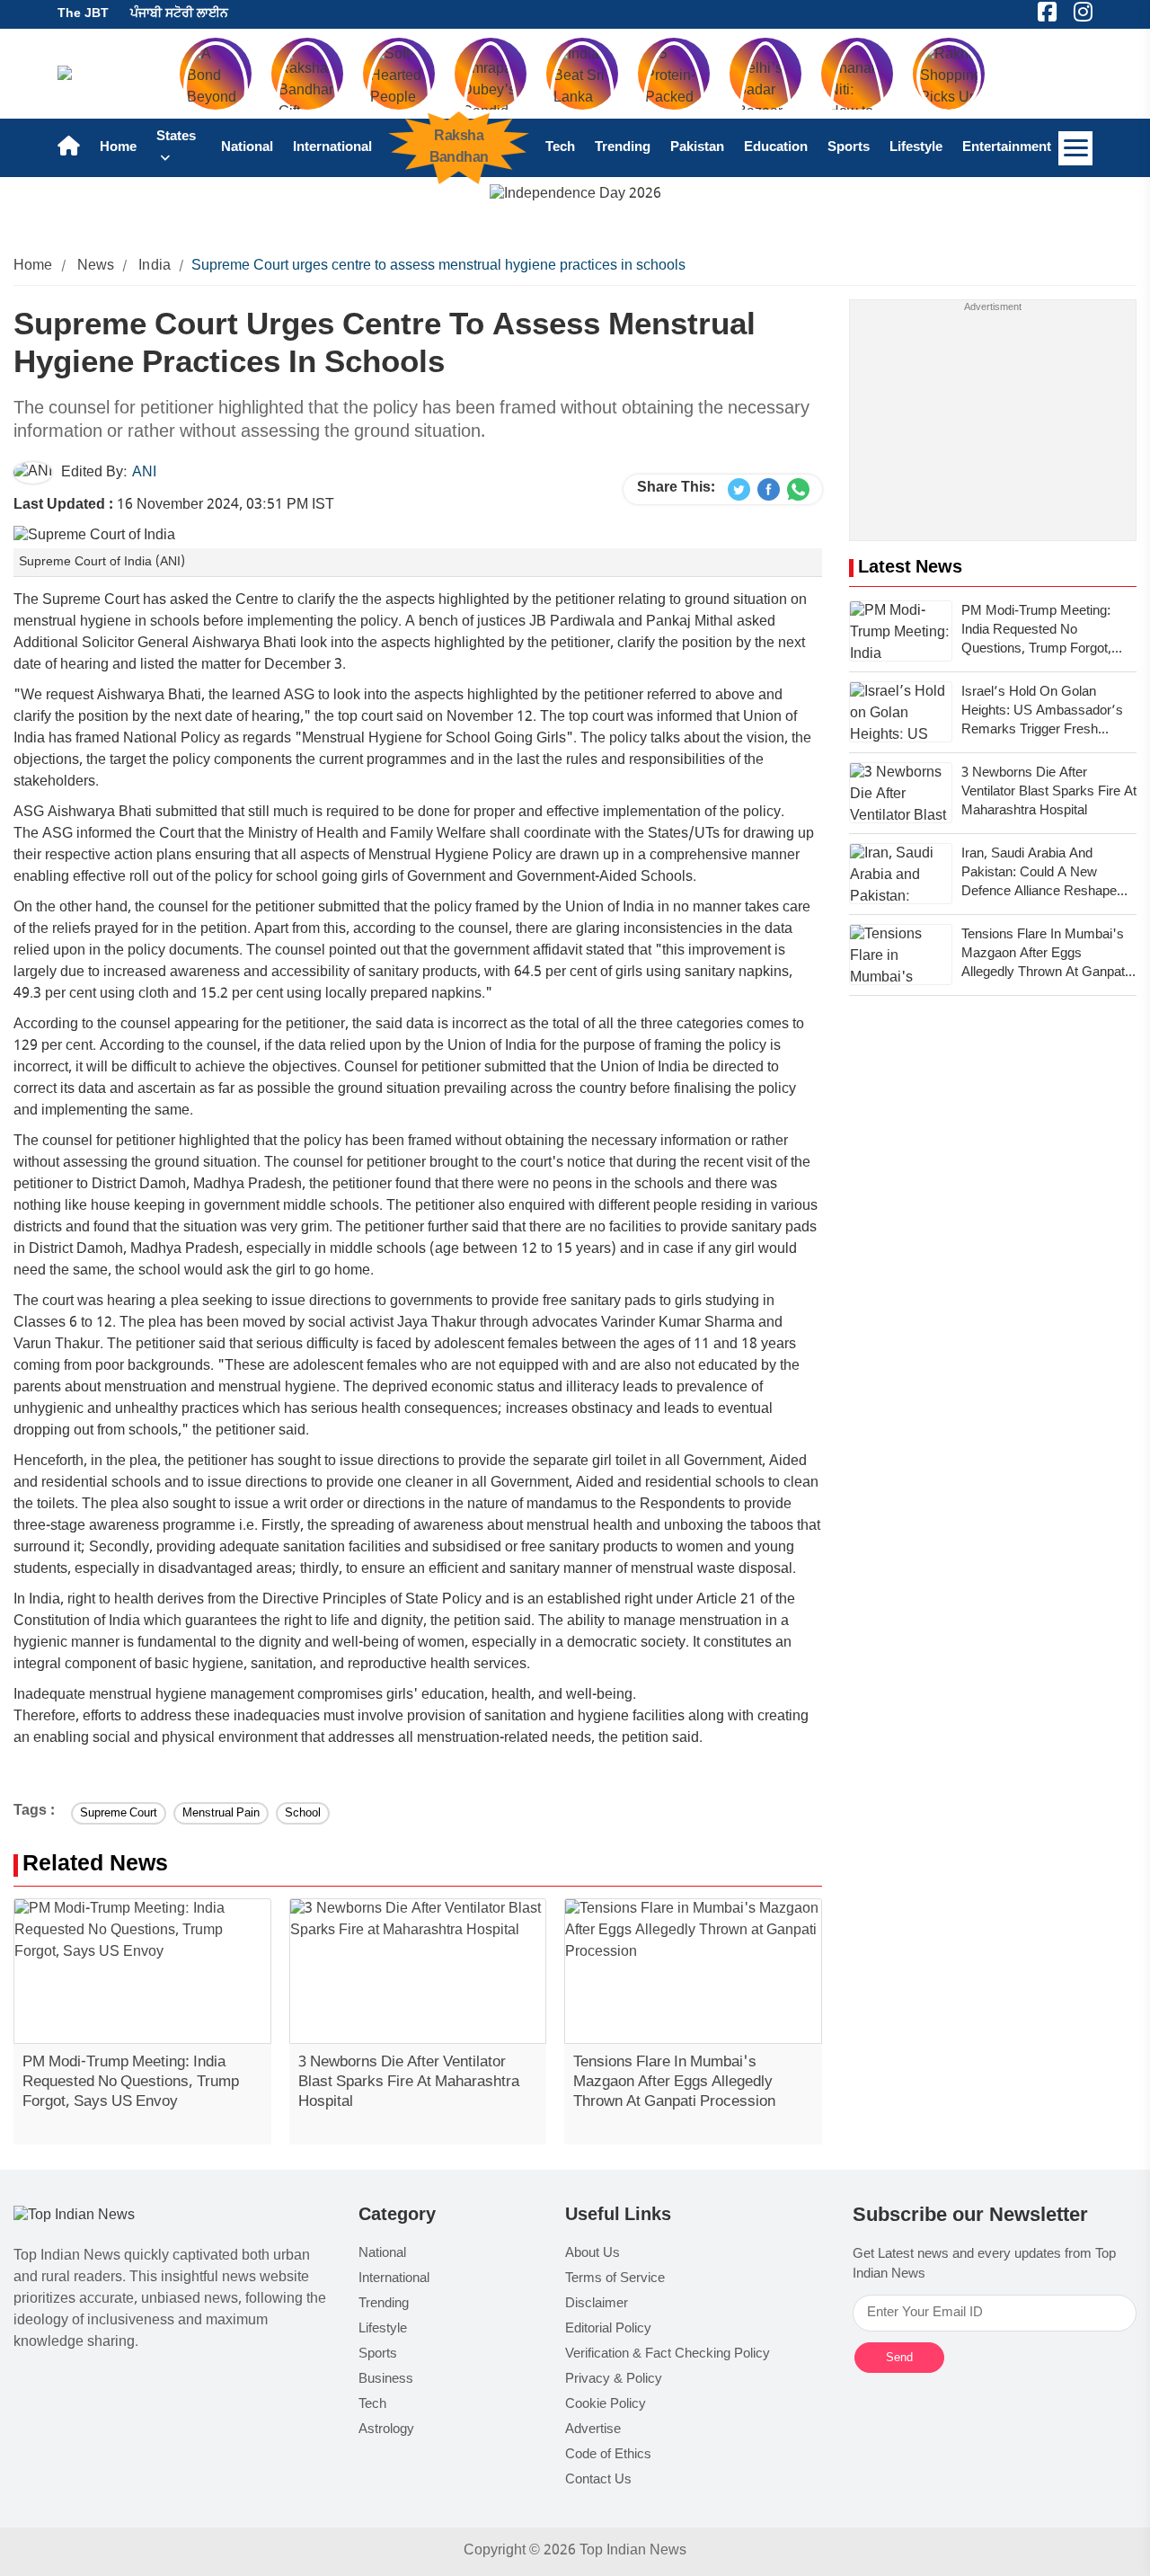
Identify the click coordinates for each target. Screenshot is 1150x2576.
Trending (623, 148)
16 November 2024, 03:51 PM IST (174, 506)
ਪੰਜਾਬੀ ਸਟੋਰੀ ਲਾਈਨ (179, 14)
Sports (849, 148)
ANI (144, 473)
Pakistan (697, 148)
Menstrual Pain (221, 1813)
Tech (560, 148)
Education (776, 148)
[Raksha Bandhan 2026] (575, 195)
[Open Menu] (1075, 148)
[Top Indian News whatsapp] (798, 490)
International (332, 148)
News (96, 266)
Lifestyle (916, 148)
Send (899, 2357)
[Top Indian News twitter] (739, 490)
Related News (95, 1865)
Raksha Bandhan (458, 147)
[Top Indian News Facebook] (769, 490)
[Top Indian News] (74, 2217)
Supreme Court (119, 1813)
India (155, 266)
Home (118, 148)
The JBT (83, 14)
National (247, 148)
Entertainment (1007, 148)
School (303, 1813)
